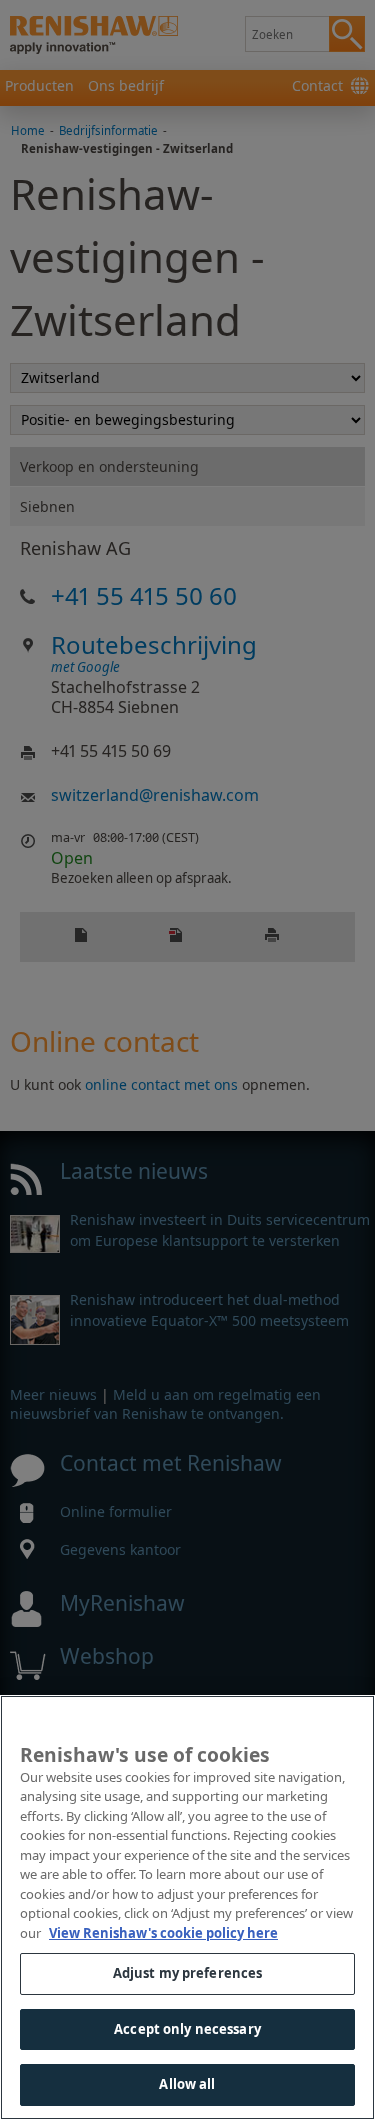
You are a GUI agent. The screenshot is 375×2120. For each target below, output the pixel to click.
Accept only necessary (187, 2029)
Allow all (187, 2084)
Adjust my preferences (188, 1973)
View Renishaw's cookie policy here (163, 1933)
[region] (187, 1907)
